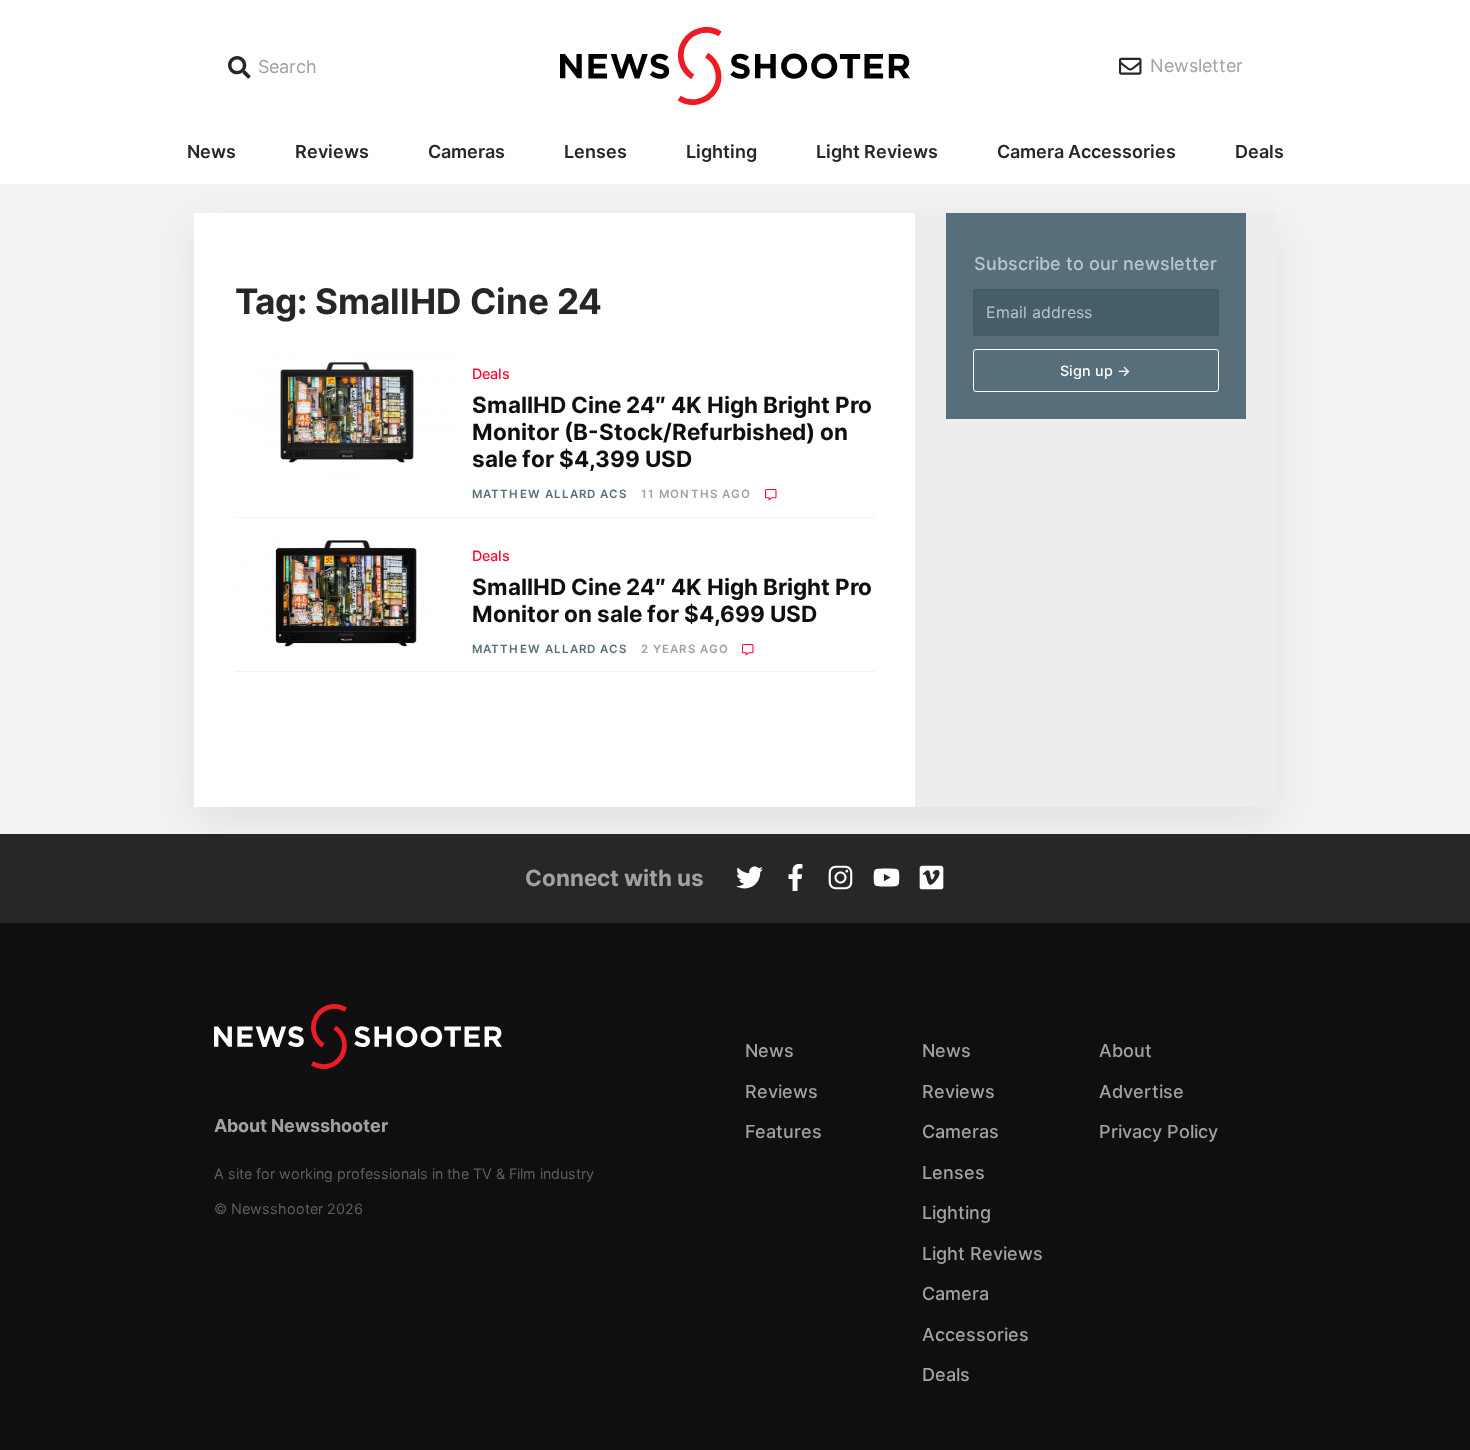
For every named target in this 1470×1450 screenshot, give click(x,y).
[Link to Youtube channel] (886, 880)
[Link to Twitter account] (749, 880)
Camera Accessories (1086, 151)
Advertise (1141, 1091)
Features (783, 1131)
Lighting (721, 151)
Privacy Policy (1158, 1131)
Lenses (595, 151)
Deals (1259, 151)
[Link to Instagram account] (840, 880)
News (211, 151)
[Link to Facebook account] (795, 880)
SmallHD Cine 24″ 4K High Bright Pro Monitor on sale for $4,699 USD (672, 600)
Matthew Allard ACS (549, 494)
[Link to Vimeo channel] (931, 880)
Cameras (466, 151)
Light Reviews (877, 151)
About (1125, 1050)
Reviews (332, 151)
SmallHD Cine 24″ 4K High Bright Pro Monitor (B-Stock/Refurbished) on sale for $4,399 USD (672, 431)
